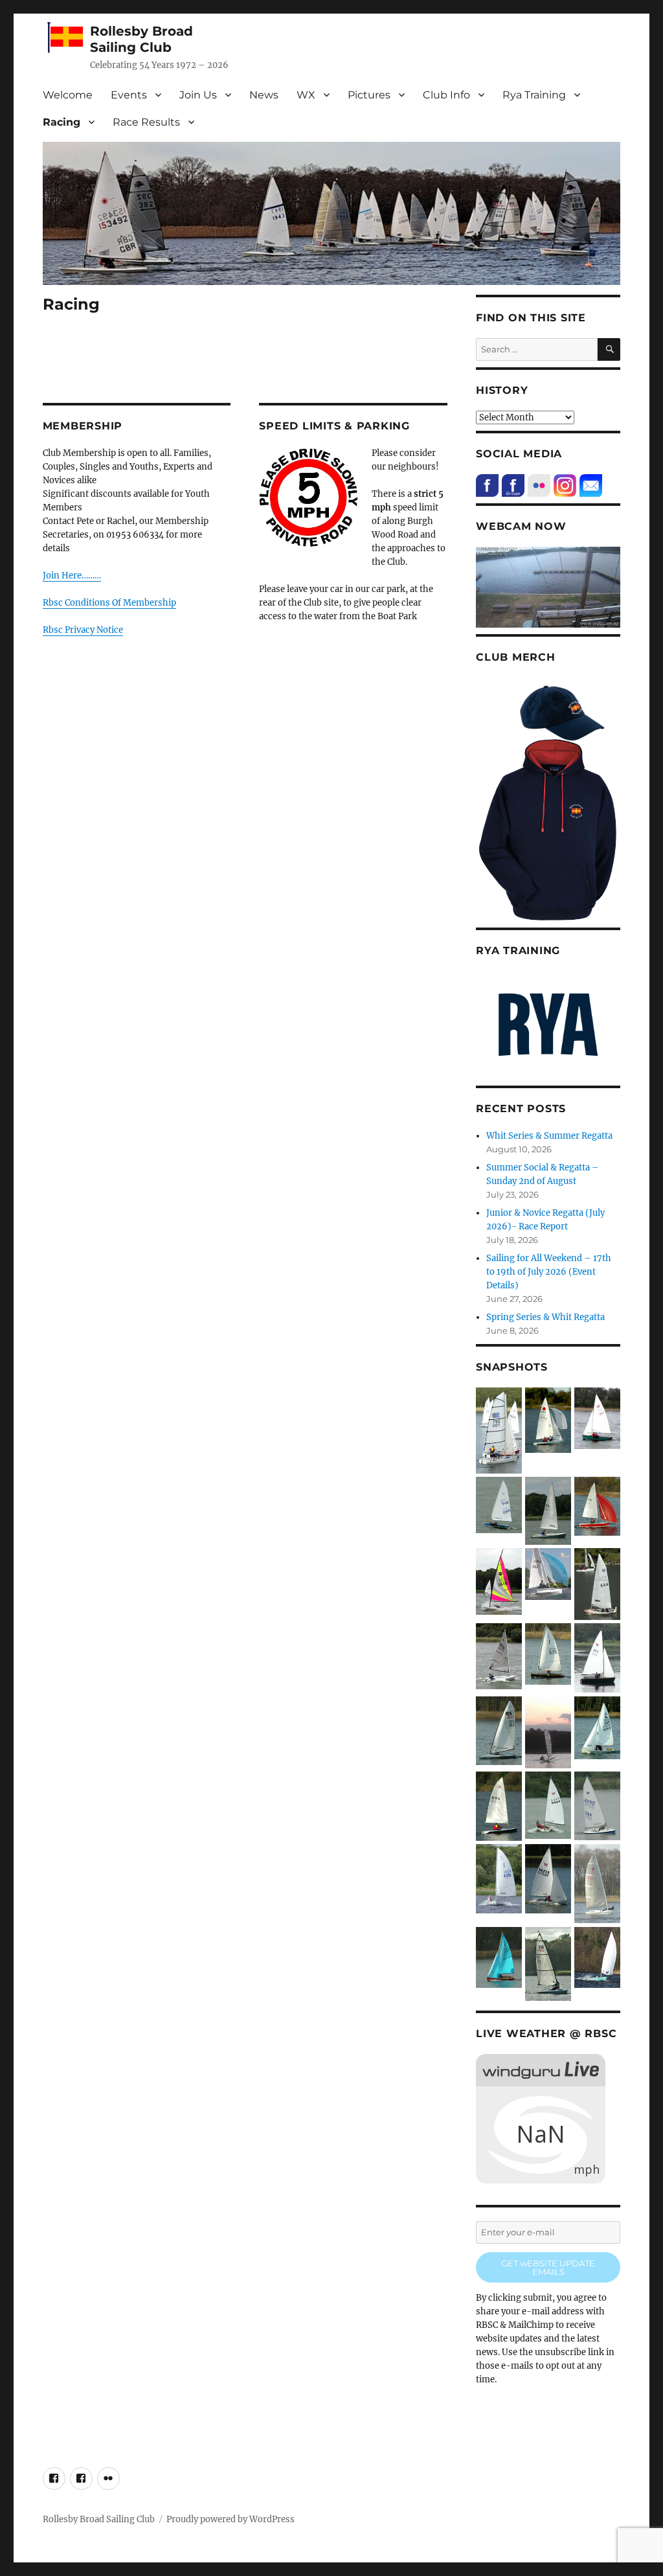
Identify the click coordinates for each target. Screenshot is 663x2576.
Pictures (369, 95)
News (264, 95)
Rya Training (534, 95)
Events (129, 95)
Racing (62, 122)
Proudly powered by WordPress (230, 2519)
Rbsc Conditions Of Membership (109, 603)
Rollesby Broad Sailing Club (141, 39)
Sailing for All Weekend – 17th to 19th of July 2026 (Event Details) (549, 1272)
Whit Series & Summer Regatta (549, 1136)
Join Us (198, 95)
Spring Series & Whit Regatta (545, 1317)
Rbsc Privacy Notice (83, 630)
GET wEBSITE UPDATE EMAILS (548, 2267)
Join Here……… (72, 576)
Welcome (68, 95)
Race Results (146, 122)
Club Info (446, 95)
